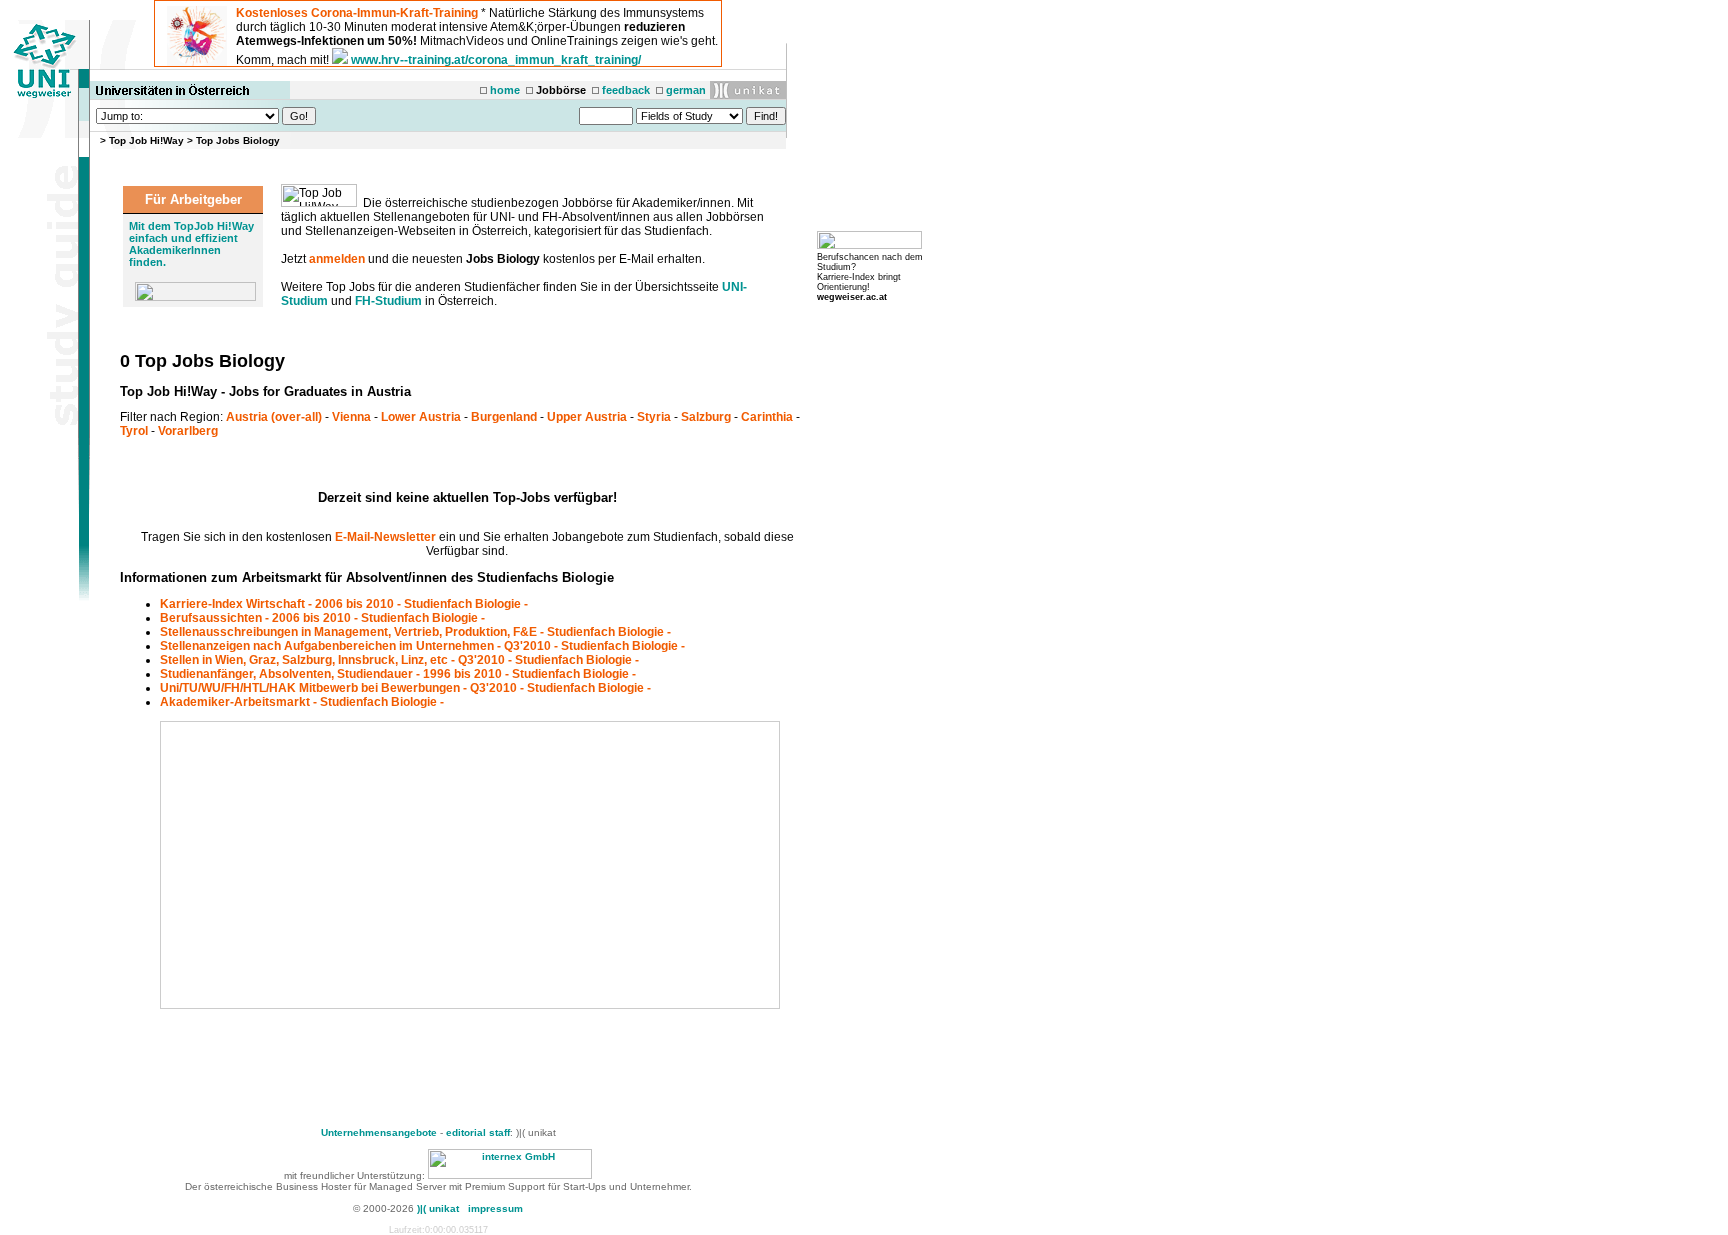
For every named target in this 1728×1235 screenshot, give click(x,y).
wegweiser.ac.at (852, 297)
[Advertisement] (332, 865)
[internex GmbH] (510, 1175)
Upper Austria (587, 417)
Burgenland (504, 417)
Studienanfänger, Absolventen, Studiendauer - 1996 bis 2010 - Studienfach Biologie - (398, 674)
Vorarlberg (188, 431)
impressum (495, 1208)
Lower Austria (421, 417)
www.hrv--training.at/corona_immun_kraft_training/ (496, 60)
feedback (626, 90)
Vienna (351, 417)
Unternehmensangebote (379, 1132)
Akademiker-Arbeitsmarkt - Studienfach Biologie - (302, 702)
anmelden (337, 259)
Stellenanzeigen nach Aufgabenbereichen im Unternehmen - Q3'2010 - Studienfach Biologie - (422, 646)
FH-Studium (388, 301)
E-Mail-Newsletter (385, 537)
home (505, 90)
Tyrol (134, 431)
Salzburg (706, 417)
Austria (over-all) (274, 417)
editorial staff (478, 1132)
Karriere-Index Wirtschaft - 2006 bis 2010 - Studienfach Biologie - (344, 604)
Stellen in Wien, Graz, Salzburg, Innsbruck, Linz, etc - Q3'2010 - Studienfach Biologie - (399, 660)
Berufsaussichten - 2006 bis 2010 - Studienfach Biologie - (322, 618)
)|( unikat (438, 1208)
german (686, 90)
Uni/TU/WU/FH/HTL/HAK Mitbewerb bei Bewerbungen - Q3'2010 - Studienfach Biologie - (405, 688)
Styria (654, 417)
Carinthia (767, 417)
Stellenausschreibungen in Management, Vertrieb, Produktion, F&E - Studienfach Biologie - (415, 632)
